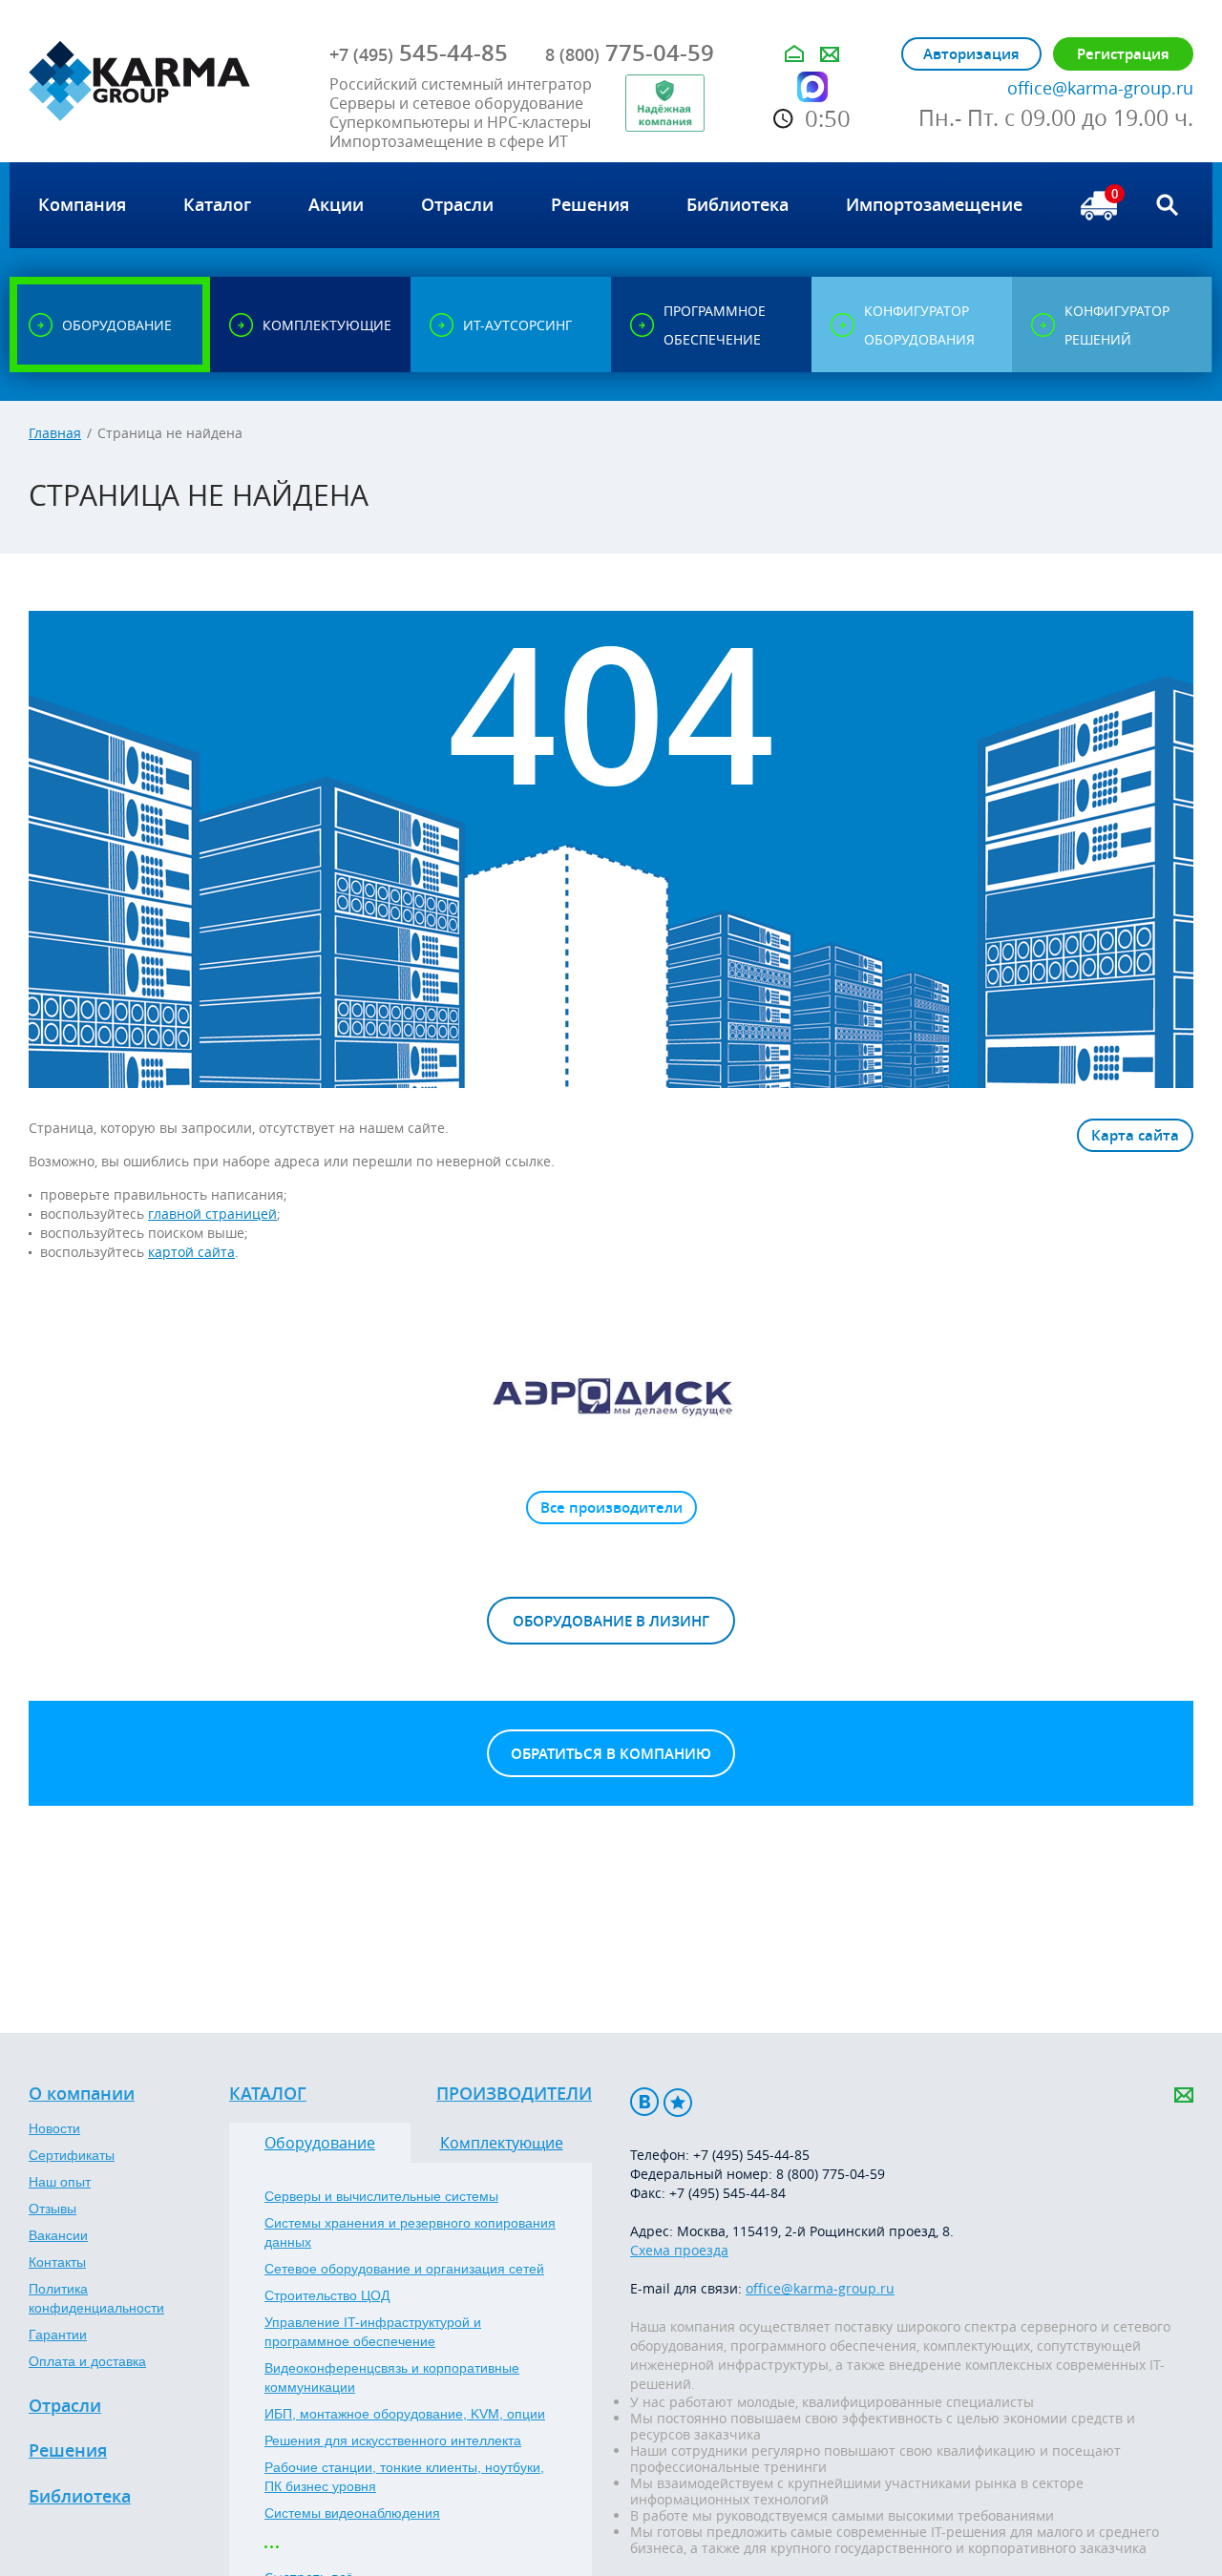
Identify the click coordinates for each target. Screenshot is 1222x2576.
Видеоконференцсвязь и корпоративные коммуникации (392, 2377)
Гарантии (58, 2335)
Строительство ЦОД (327, 2295)
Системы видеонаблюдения (352, 2513)
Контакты (57, 2262)
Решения (68, 2451)
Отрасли (65, 2406)
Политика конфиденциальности (96, 2298)
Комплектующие (502, 2143)
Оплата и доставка (87, 2361)
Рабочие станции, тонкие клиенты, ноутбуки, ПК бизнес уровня (404, 2477)
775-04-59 (630, 52)
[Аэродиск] (611, 1395)
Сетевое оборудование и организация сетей (404, 2269)
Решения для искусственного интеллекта (393, 2440)
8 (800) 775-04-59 (831, 2174)
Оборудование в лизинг (611, 1621)
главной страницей (212, 1214)
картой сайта (191, 1252)
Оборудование (320, 2143)
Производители (514, 2094)
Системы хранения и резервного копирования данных (410, 2232)
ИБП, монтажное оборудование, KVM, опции (405, 2414)
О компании (82, 2094)
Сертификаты (72, 2155)
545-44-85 (419, 52)
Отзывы (53, 2209)
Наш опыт (60, 2182)
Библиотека (80, 2497)
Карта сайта (1135, 1135)
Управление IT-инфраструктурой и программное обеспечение (373, 2332)
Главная (55, 433)
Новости (54, 2128)
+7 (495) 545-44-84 (727, 2193)
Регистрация (1123, 54)
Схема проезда (679, 2250)
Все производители (611, 1508)
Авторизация (971, 54)
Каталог (268, 2094)
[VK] (644, 2102)
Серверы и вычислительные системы (381, 2196)
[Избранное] (678, 2102)
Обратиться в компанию (611, 1754)
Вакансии (58, 2235)
